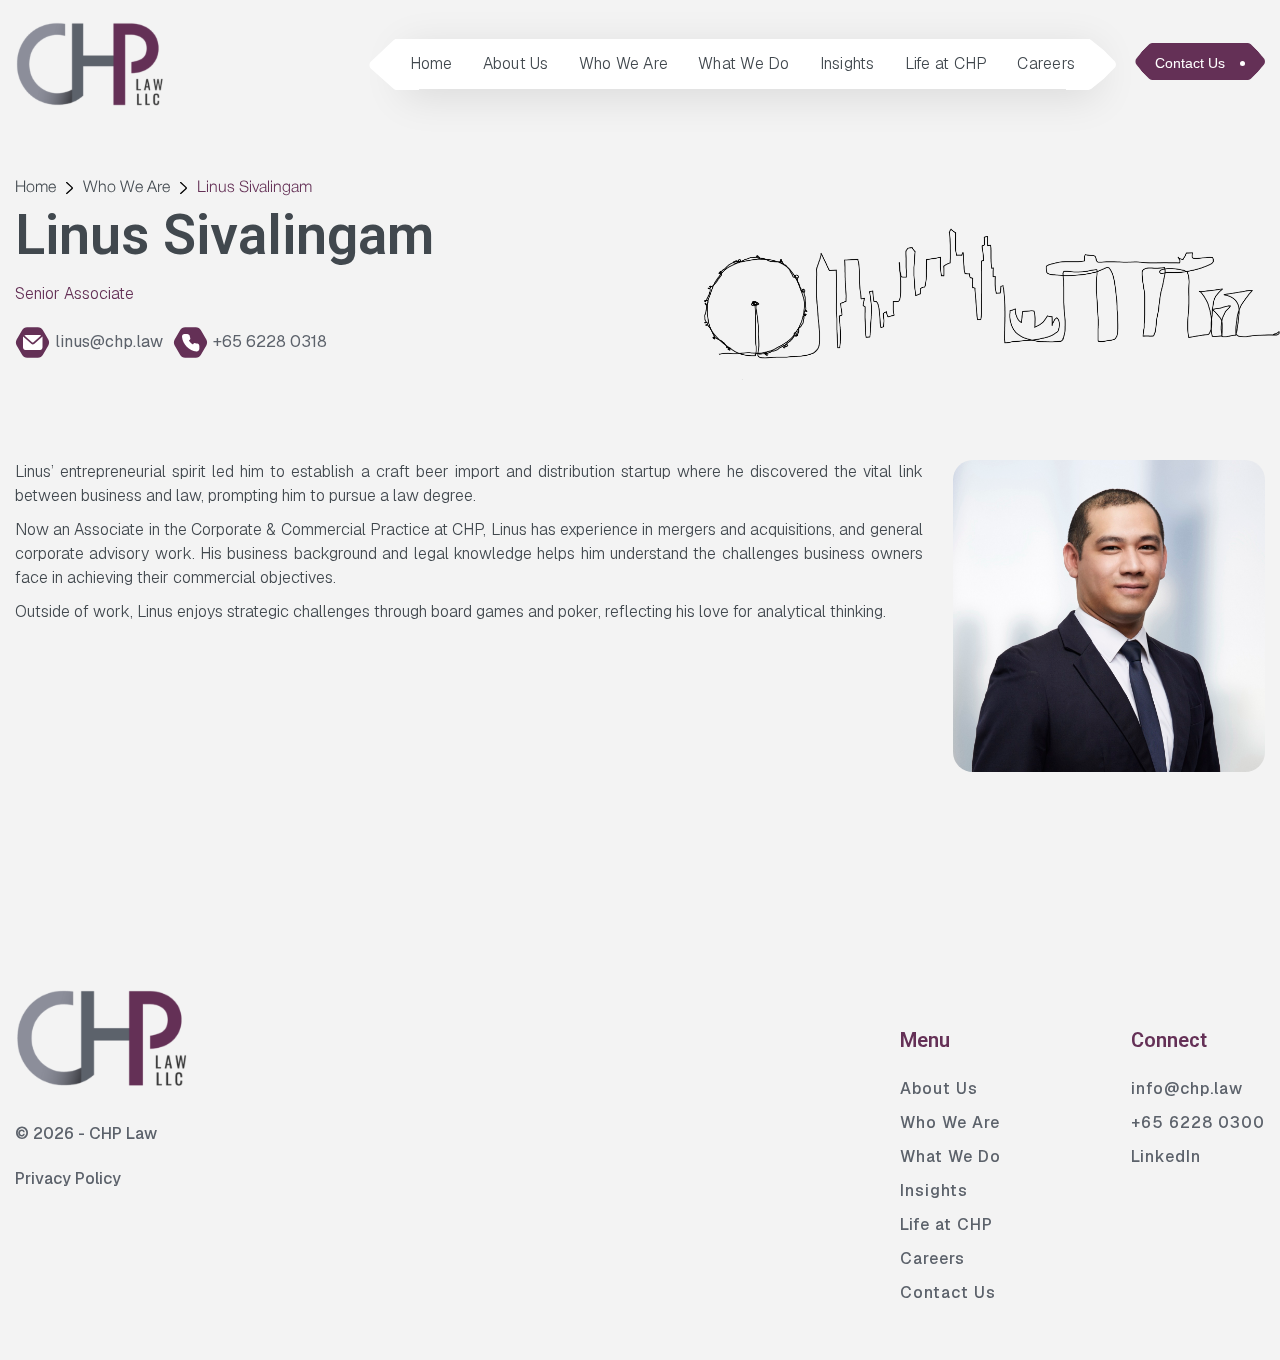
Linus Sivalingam (254, 188)
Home (431, 63)
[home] (90, 64)
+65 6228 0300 (1198, 1122)
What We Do (744, 63)
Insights (847, 63)
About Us (516, 63)
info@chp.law (1187, 1088)
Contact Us (948, 1292)
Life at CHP (946, 63)
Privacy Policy (68, 1178)
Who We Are (624, 63)
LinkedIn (1166, 1156)
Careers (1046, 63)
